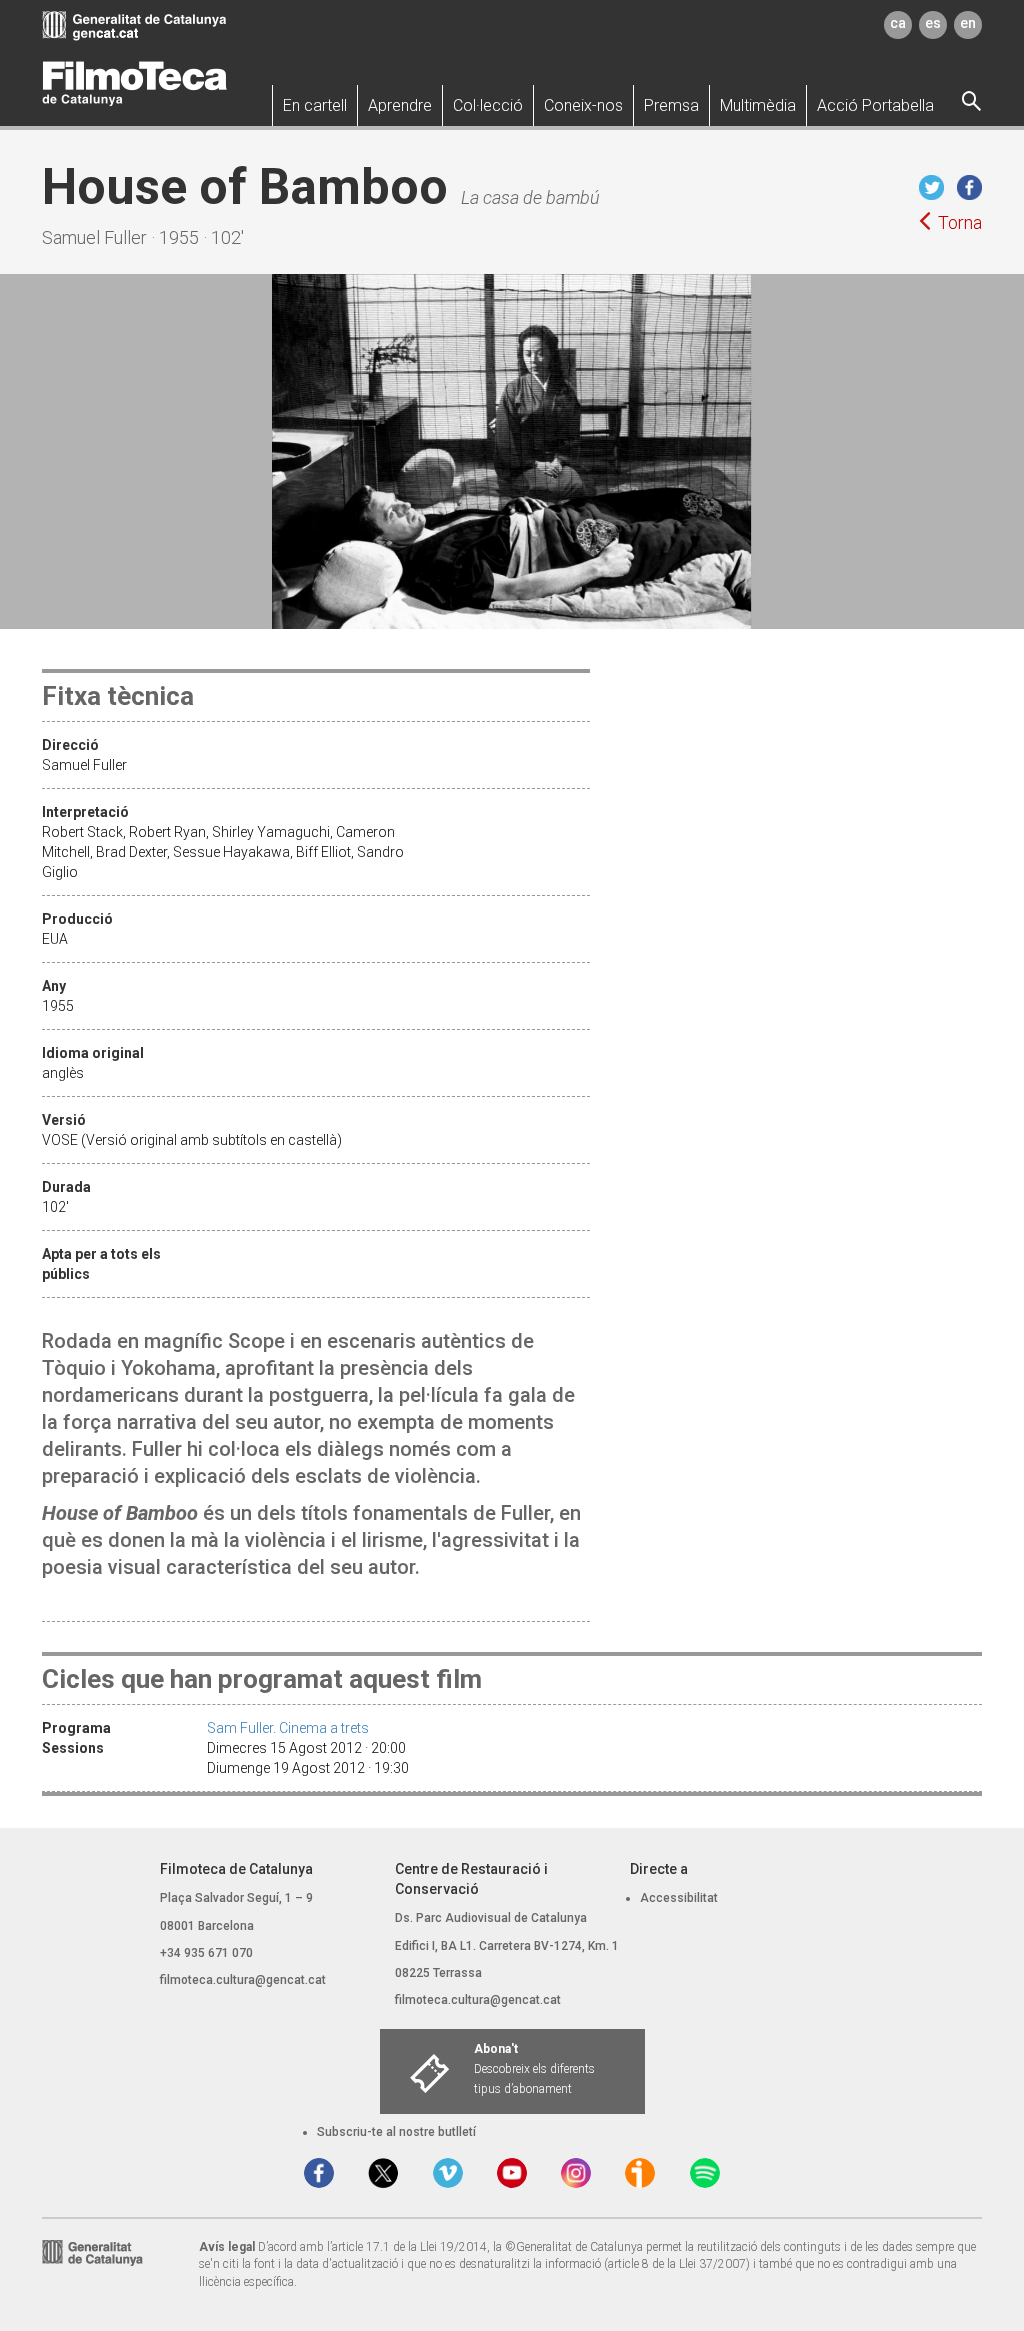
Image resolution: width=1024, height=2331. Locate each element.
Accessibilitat (679, 1898)
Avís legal (227, 2247)
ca (898, 23)
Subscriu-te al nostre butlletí (396, 2132)
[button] (315, 105)
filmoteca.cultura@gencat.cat (243, 1980)
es (933, 23)
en (968, 23)
